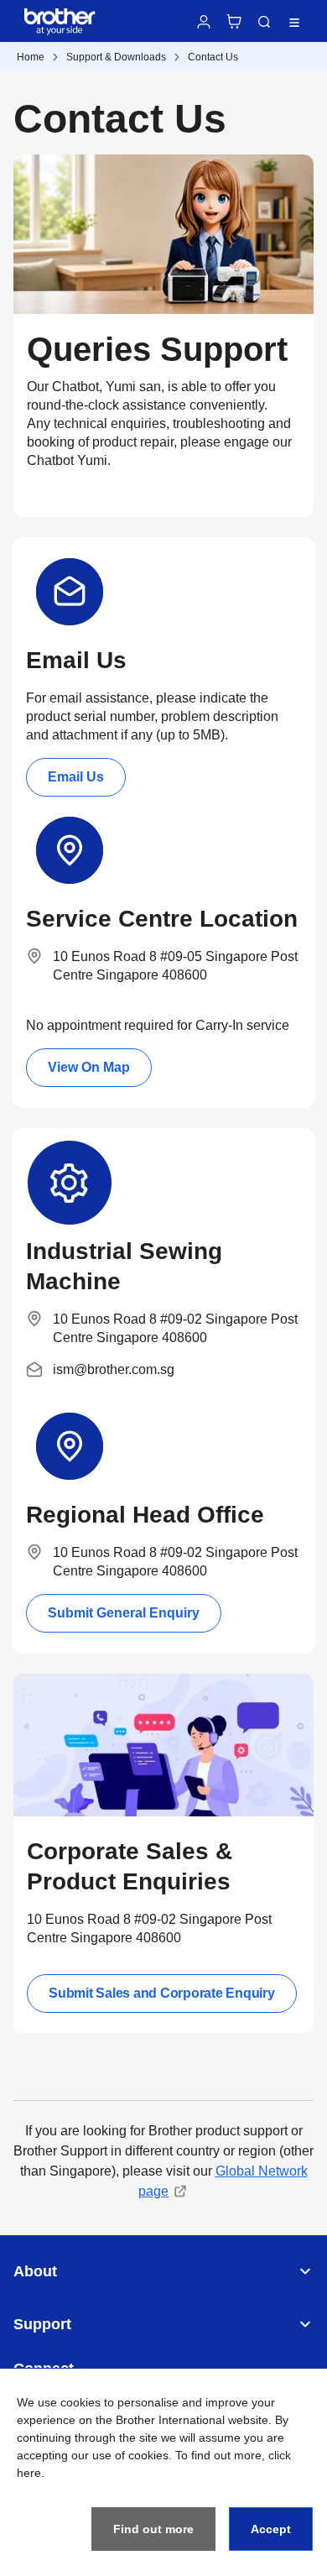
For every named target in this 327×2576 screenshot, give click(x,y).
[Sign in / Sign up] (204, 22)
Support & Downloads (116, 57)
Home (31, 57)
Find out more (153, 2529)
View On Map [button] (89, 1067)
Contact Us (213, 57)
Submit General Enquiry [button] (124, 1613)
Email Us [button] (76, 777)
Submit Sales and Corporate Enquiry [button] (162, 1993)
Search (264, 22)
